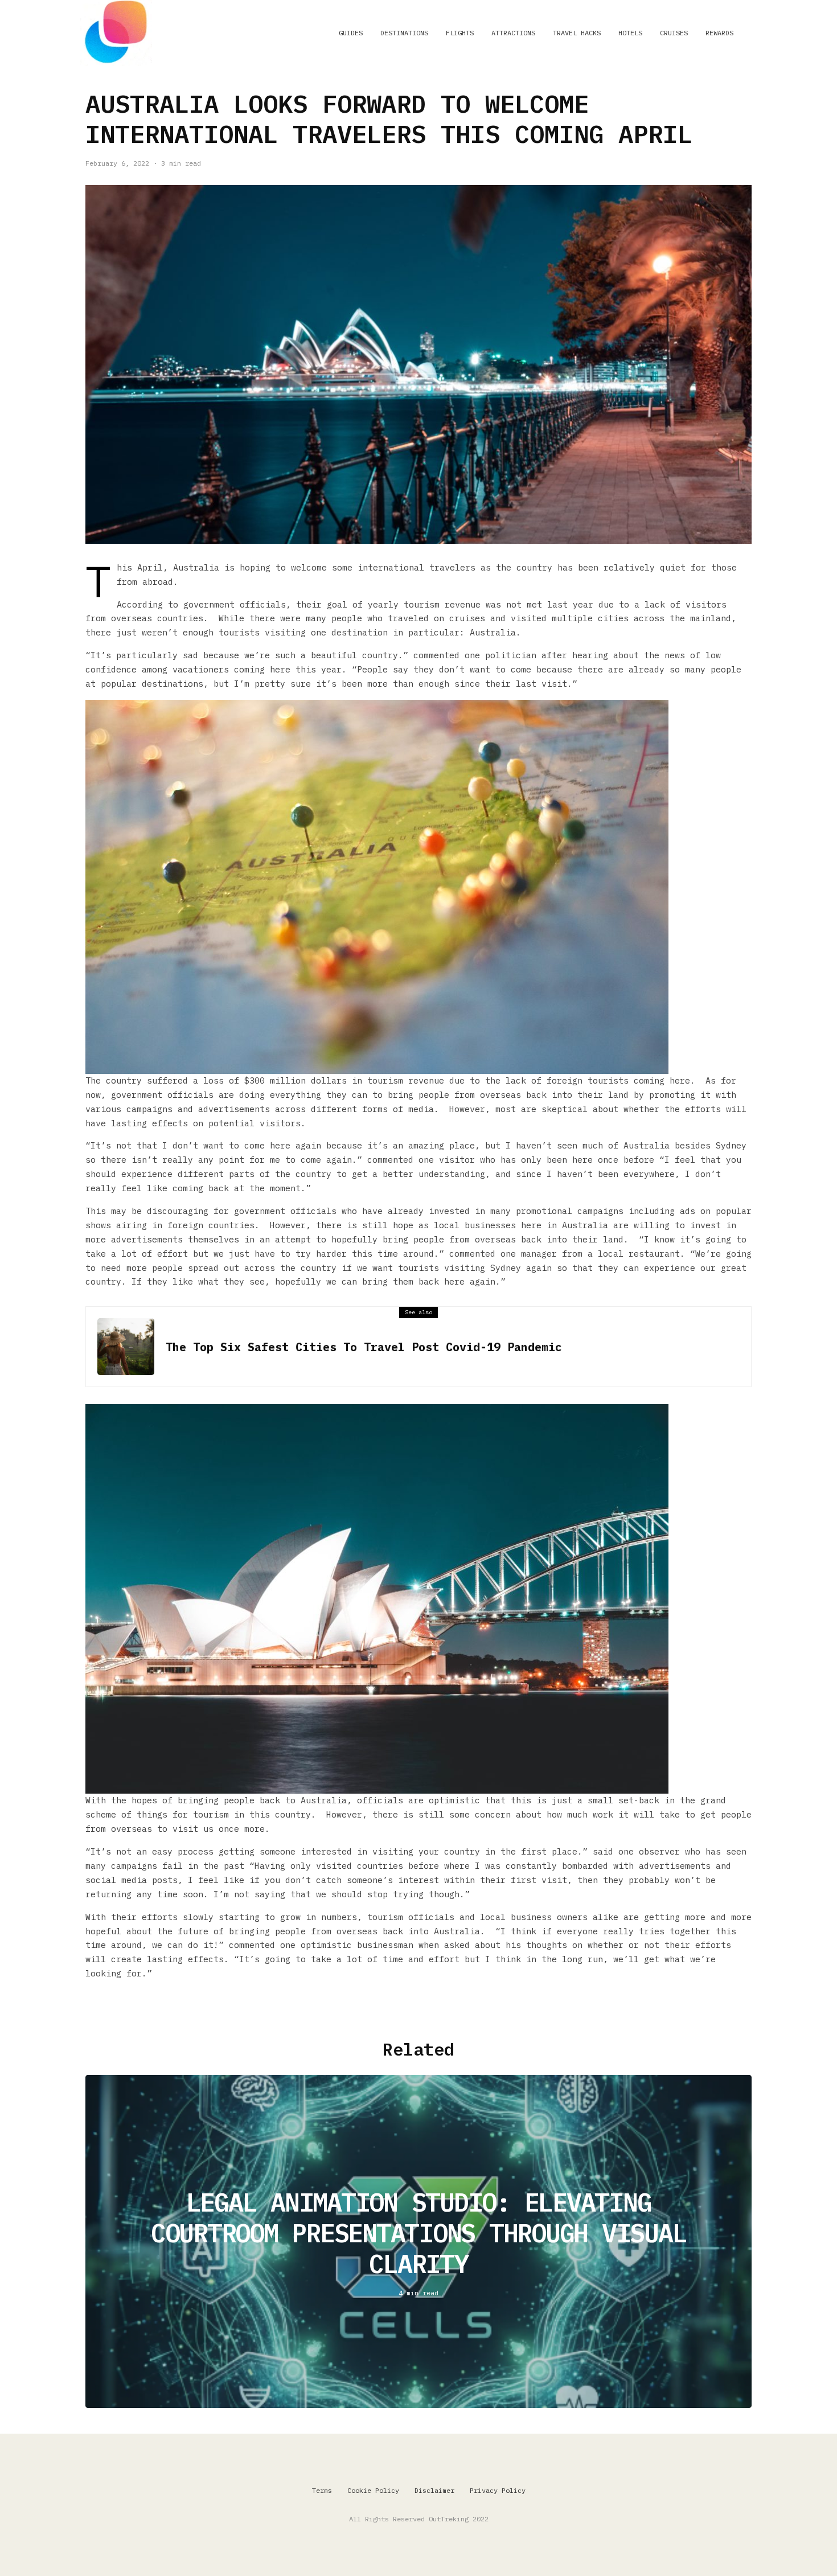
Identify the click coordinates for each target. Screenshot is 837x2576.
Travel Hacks (577, 33)
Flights (460, 33)
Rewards (719, 33)
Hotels (630, 33)
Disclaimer (434, 2490)
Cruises (674, 33)
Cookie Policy (373, 2490)
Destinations (404, 33)
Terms (322, 2490)
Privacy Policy (498, 2490)
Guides (351, 33)
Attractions (513, 33)
